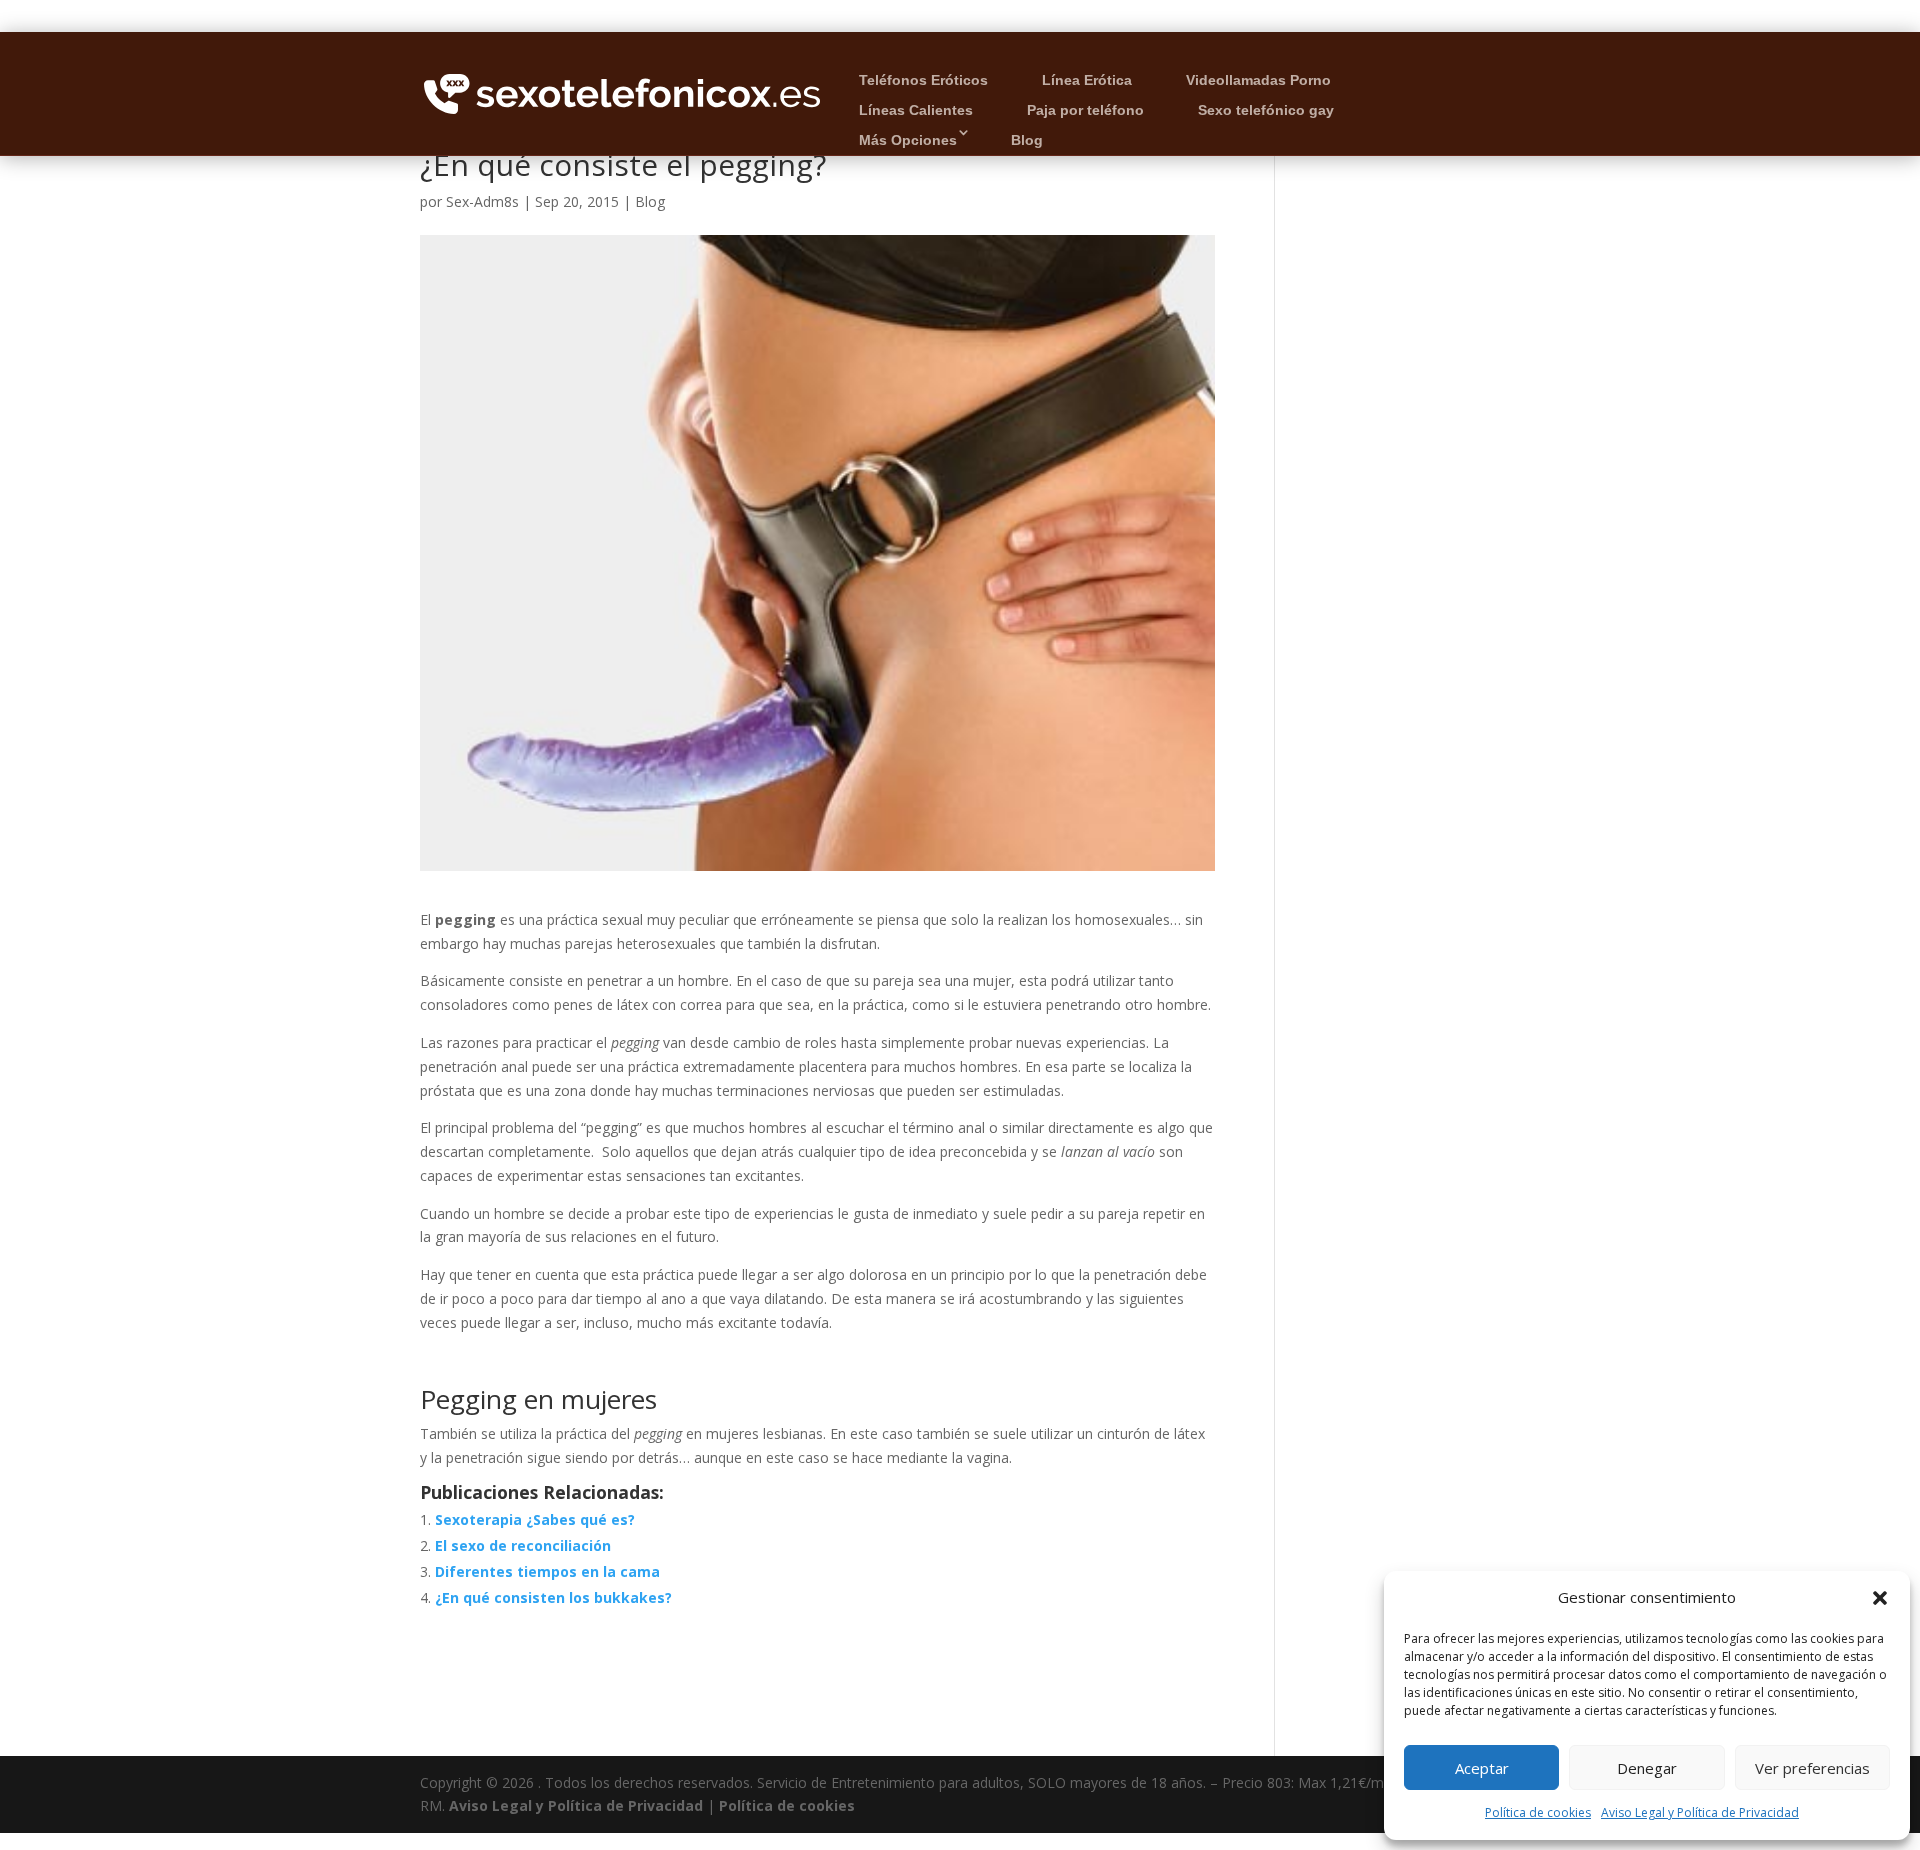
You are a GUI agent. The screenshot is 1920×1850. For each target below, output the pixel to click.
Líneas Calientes (916, 110)
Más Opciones (908, 140)
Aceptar (1482, 1768)
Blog (1027, 140)
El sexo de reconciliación (523, 1545)
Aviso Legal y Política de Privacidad (1700, 1812)
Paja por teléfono (1085, 110)
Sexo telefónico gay (1266, 110)
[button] (1880, 1598)
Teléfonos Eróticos (923, 80)
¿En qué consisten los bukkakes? (553, 1597)
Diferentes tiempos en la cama (547, 1571)
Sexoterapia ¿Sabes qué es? (535, 1519)
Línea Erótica (1087, 80)
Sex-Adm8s (482, 201)
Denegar (1647, 1768)
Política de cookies (1538, 1812)
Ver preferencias (1812, 1768)
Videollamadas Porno (1258, 80)
